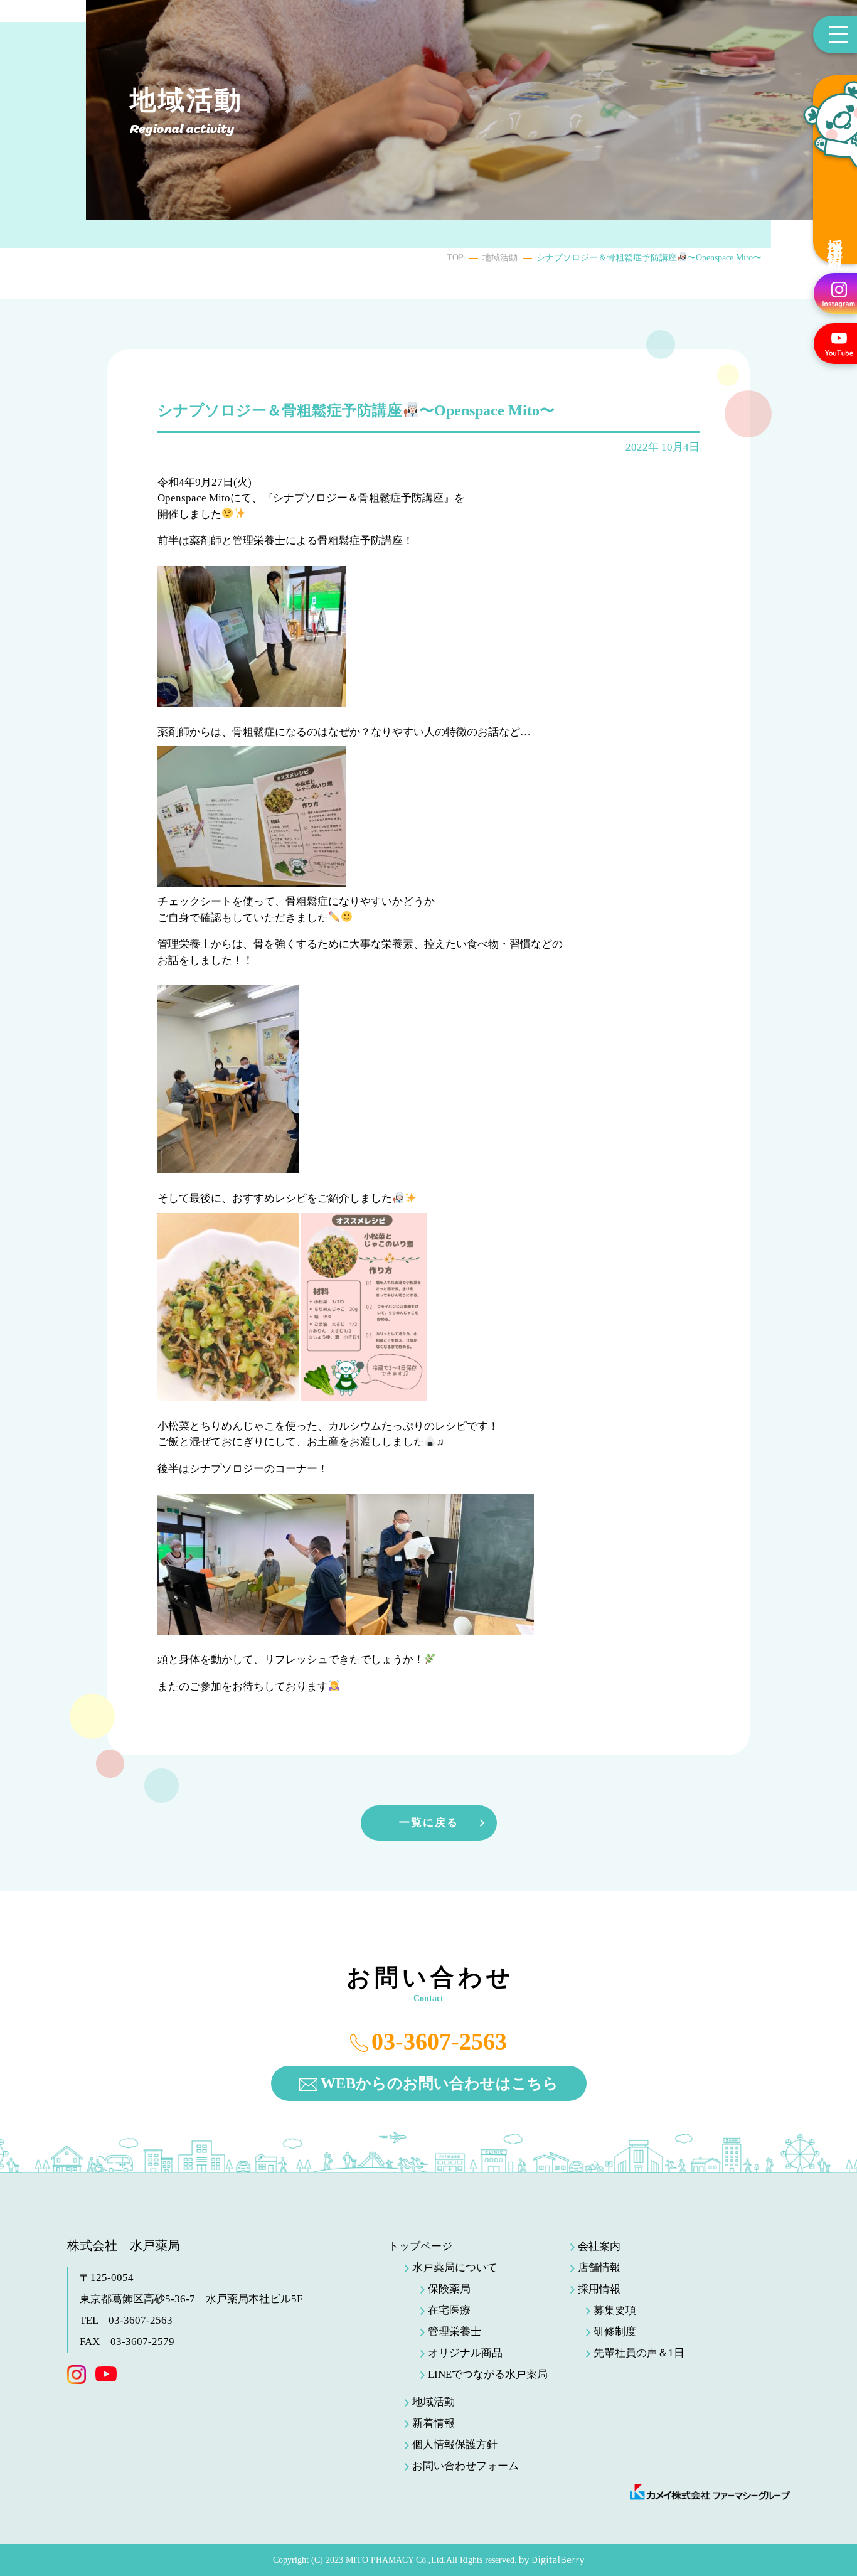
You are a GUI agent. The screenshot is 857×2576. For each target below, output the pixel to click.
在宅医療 (449, 2310)
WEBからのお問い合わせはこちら (439, 2083)
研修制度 (615, 2332)
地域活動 (500, 258)
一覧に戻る (429, 1823)
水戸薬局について (455, 2268)
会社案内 (599, 2246)
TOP (455, 258)
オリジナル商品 (465, 2353)
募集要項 (615, 2310)
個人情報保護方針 (455, 2445)
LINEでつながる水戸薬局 (488, 2374)
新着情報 (434, 2423)
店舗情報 (599, 2268)
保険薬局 (449, 2289)
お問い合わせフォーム (466, 2466)
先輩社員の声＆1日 (639, 2353)
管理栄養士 (455, 2332)
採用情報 (835, 238)
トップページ (420, 2246)
